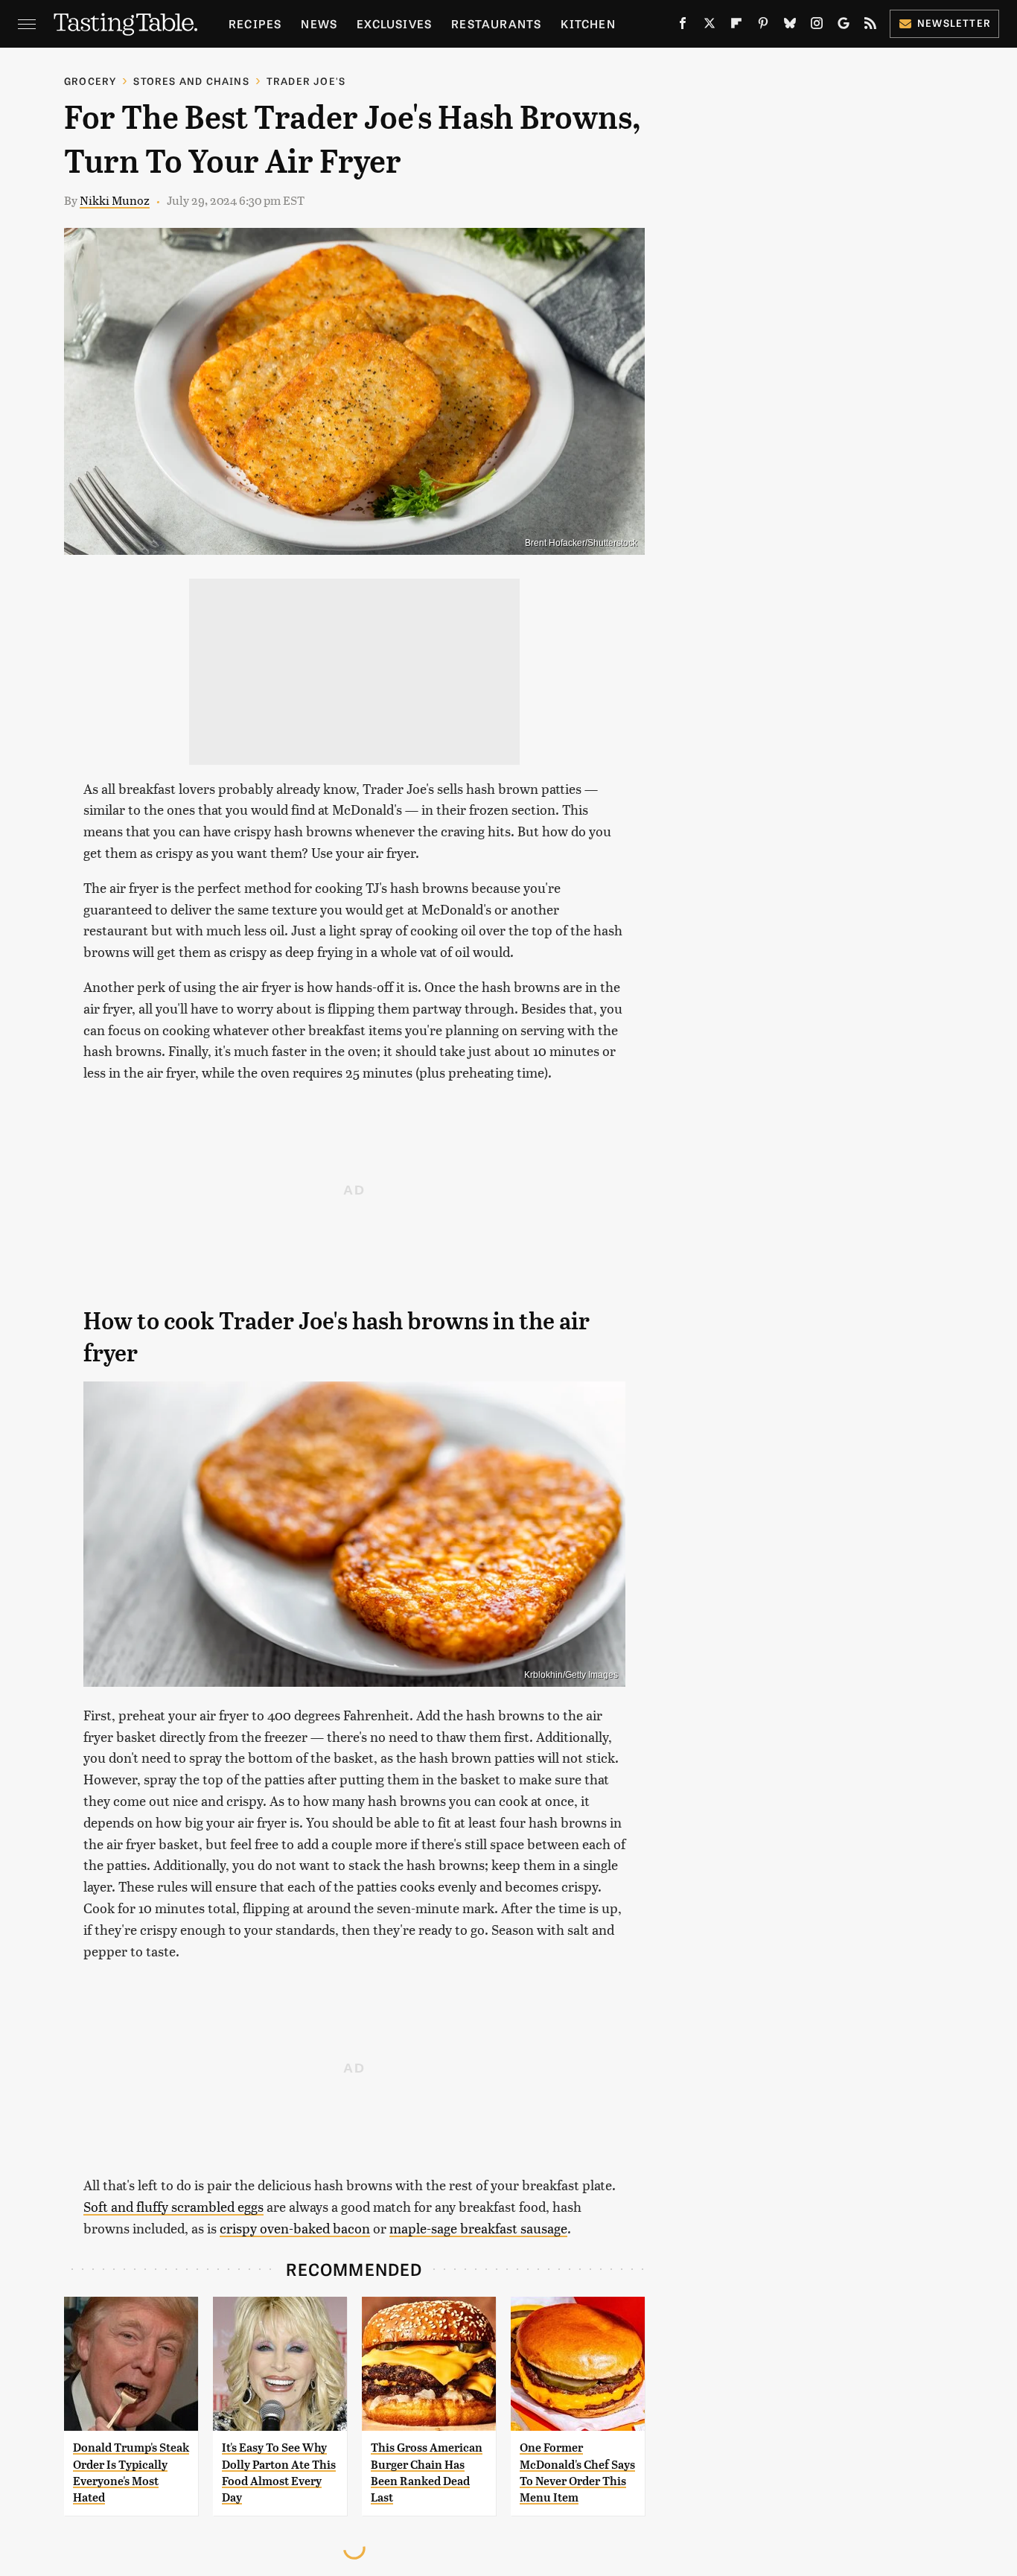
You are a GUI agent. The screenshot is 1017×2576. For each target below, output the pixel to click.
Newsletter (954, 23)
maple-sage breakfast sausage (478, 2228)
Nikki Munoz (115, 200)
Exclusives (394, 23)
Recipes (255, 23)
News (319, 23)
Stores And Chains (191, 81)
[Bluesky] (790, 26)
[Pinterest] (763, 26)
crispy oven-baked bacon (295, 2228)
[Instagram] (817, 26)
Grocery (90, 81)
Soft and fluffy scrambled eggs (173, 2206)
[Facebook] (683, 26)
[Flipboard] (736, 26)
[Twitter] (710, 26)
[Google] (844, 26)
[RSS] (870, 26)
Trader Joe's (306, 81)
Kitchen (588, 23)
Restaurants (496, 23)
